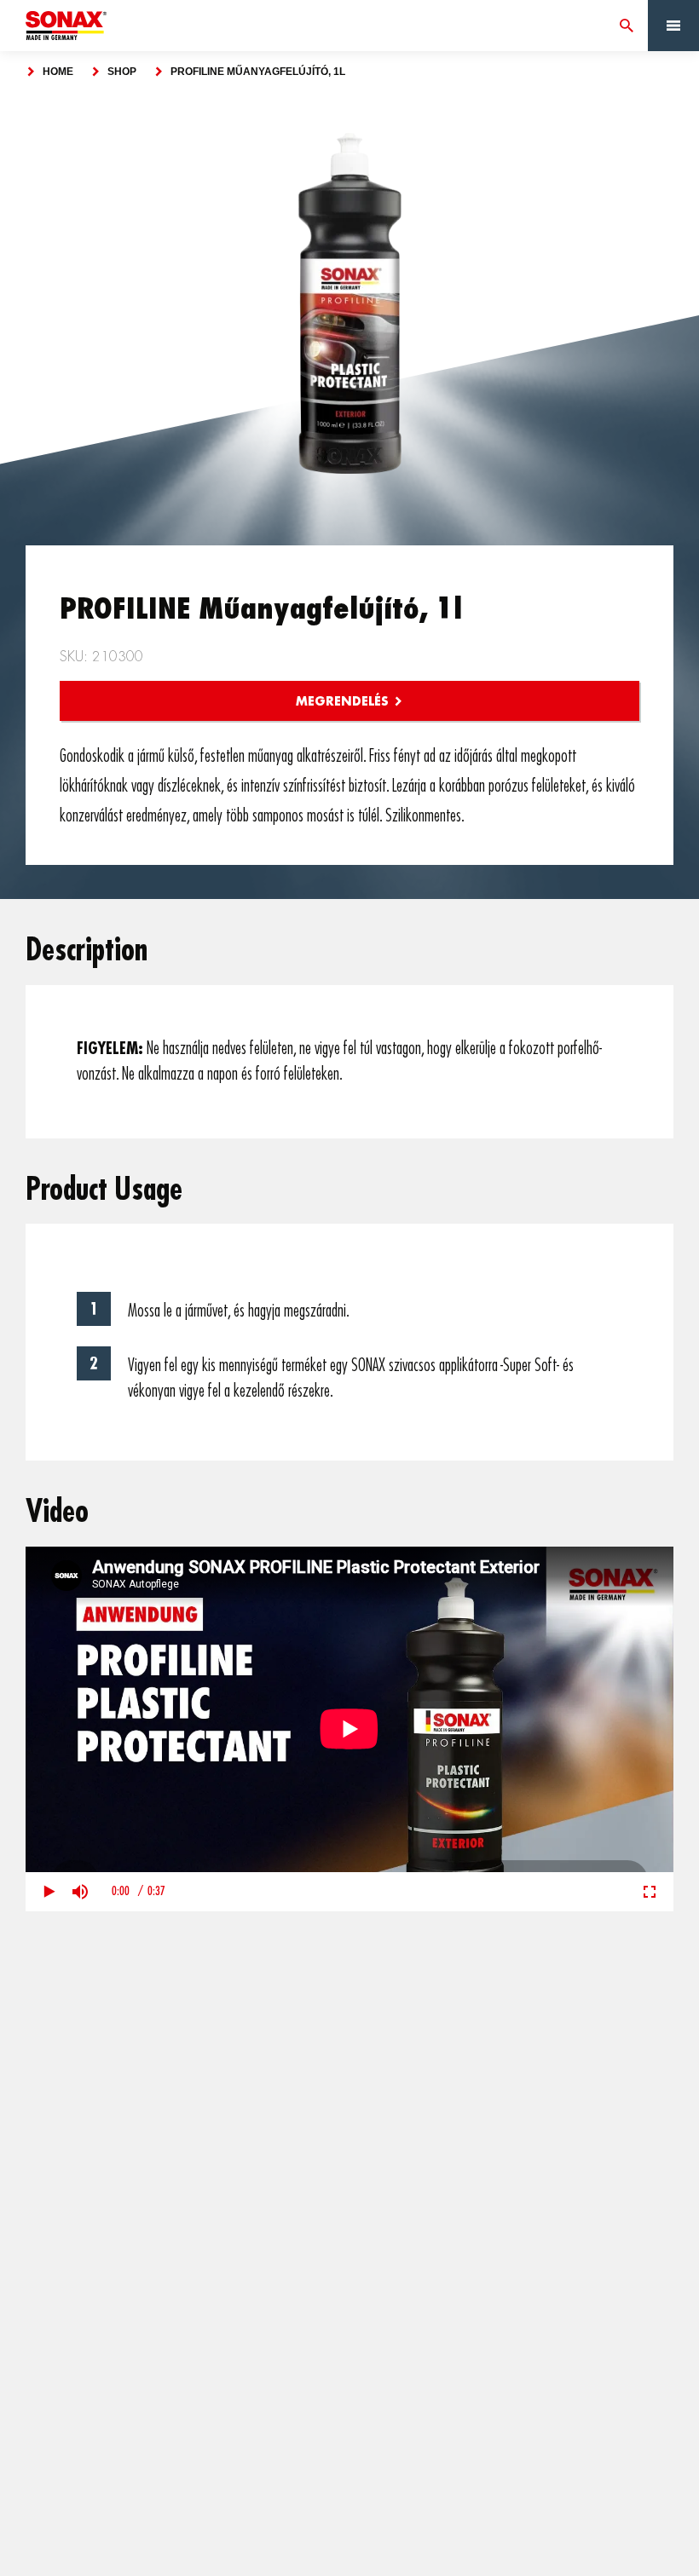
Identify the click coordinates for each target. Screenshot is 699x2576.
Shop (122, 72)
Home (58, 72)
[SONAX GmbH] (66, 26)
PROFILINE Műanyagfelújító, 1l (258, 72)
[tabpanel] (349, 303)
